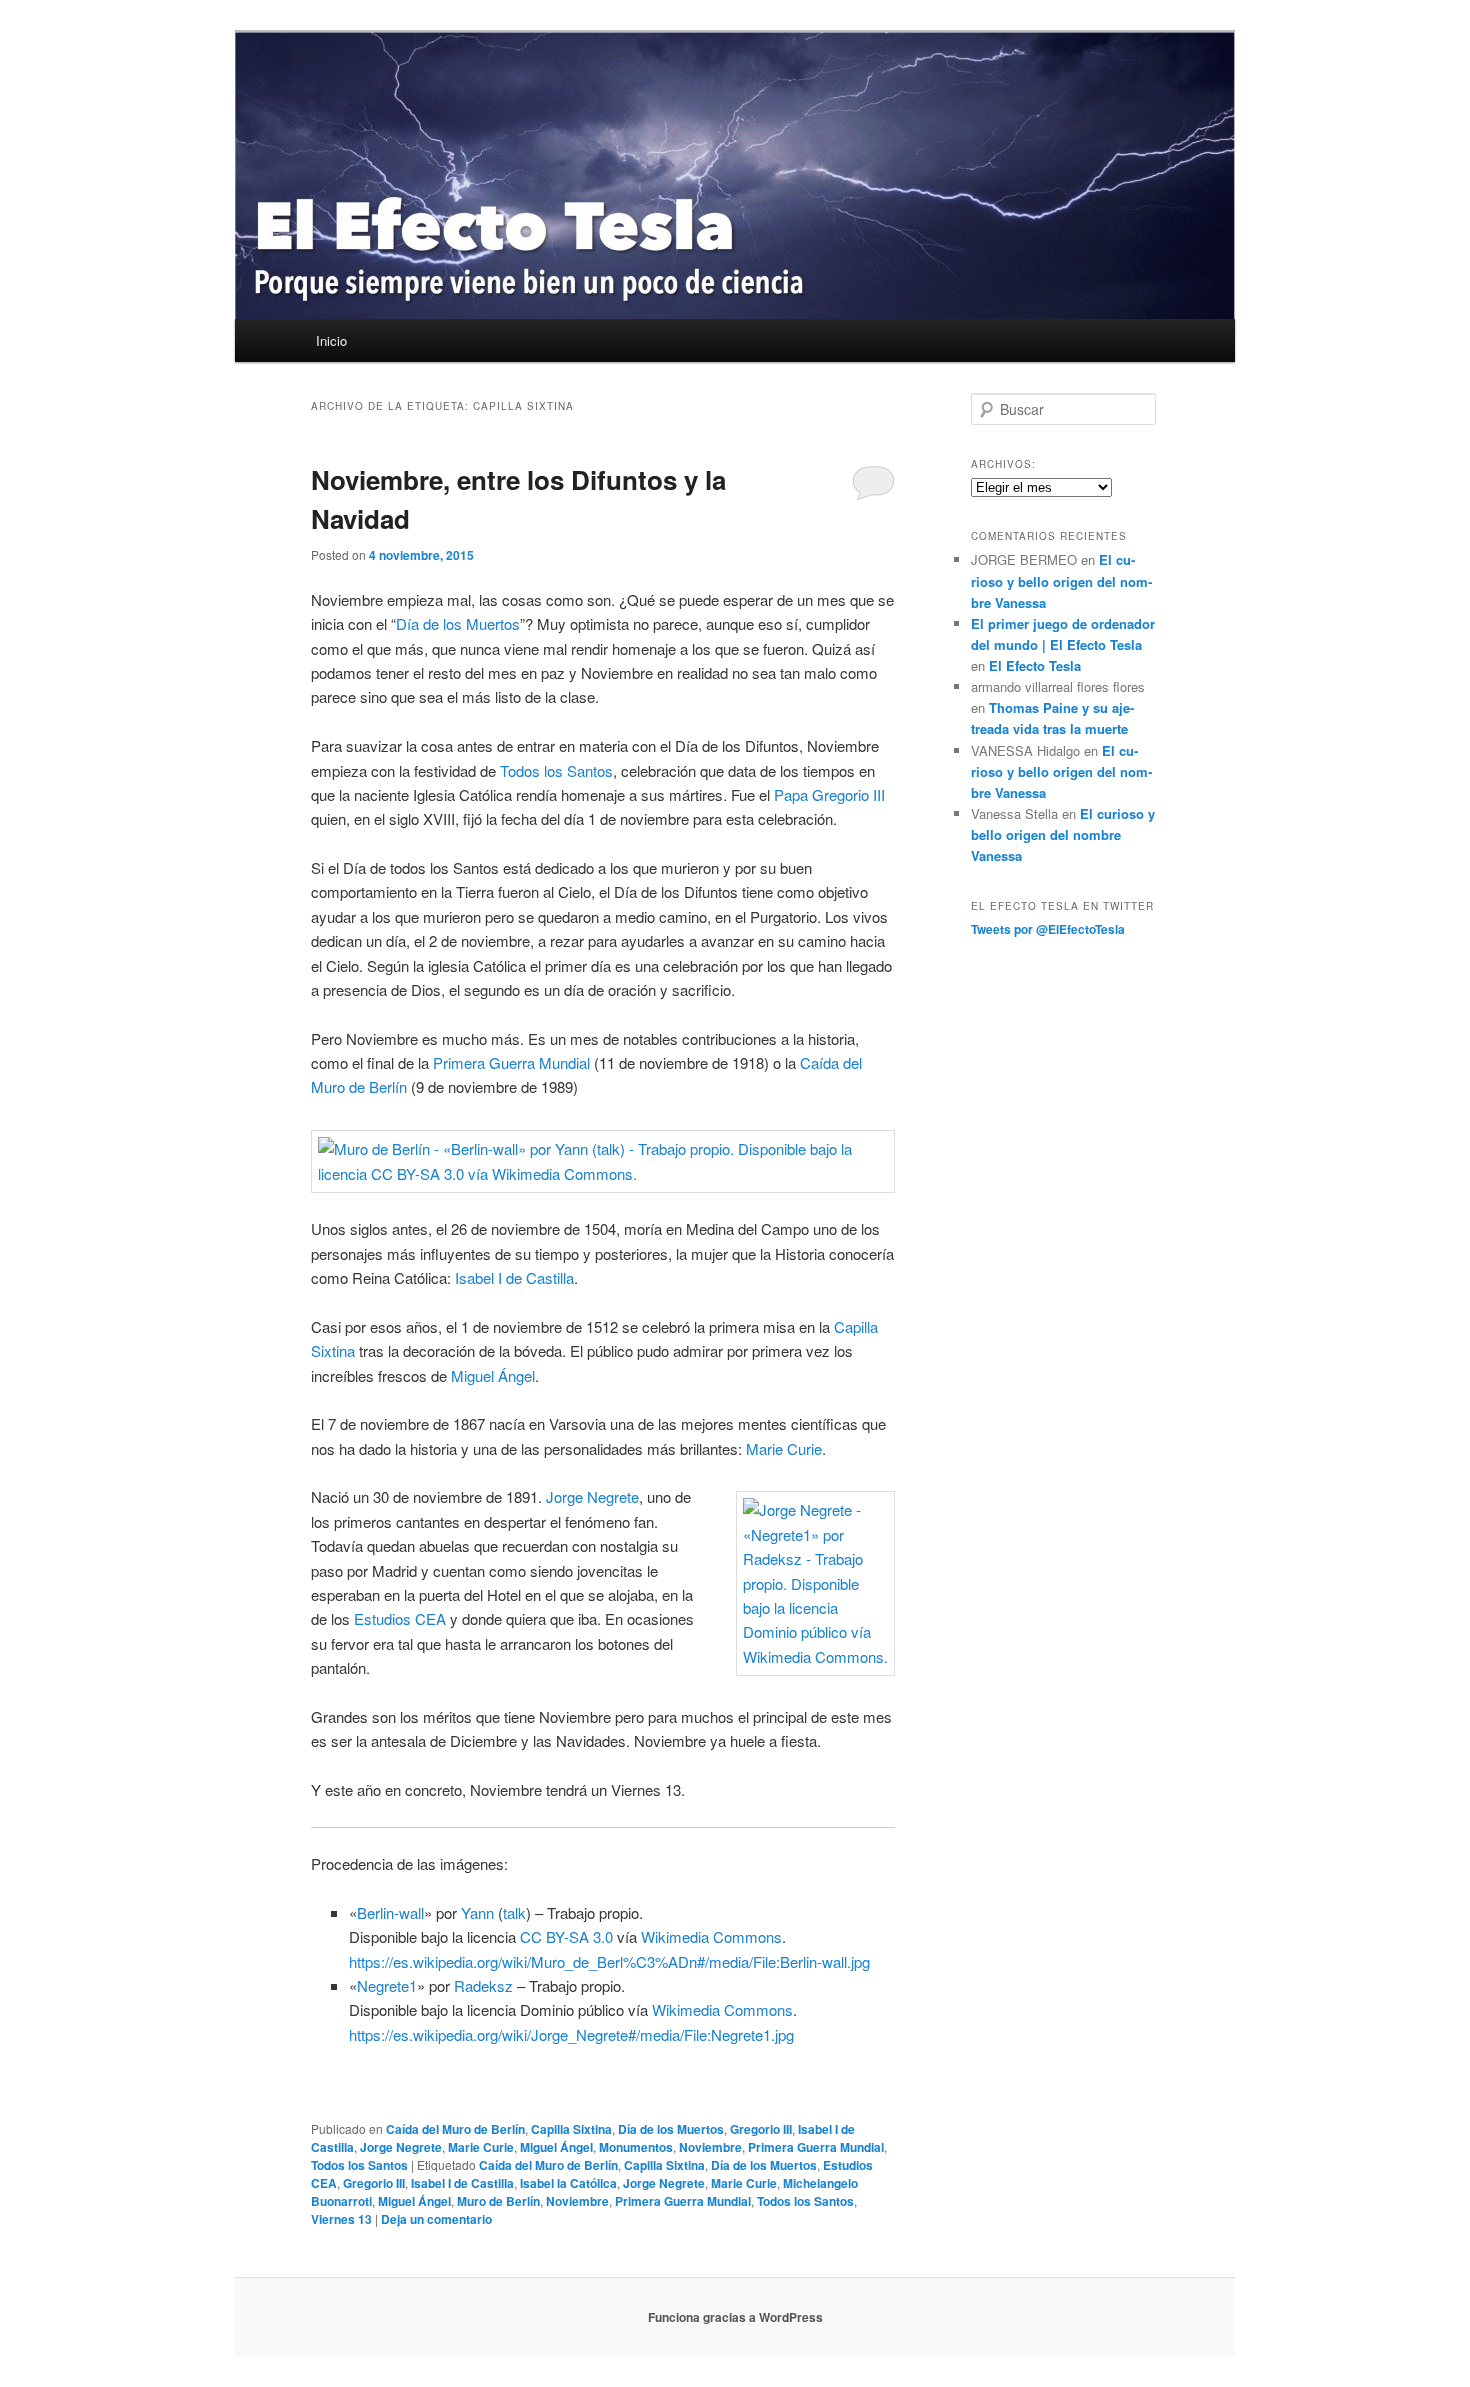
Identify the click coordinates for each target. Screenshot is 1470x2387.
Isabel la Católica (568, 2183)
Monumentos (636, 2147)
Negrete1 (387, 1985)
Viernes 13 (341, 2219)
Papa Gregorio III (829, 794)
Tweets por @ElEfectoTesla (1048, 929)
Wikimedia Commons (711, 1936)
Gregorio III (761, 2129)
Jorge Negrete (592, 1496)
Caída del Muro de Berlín (455, 2129)
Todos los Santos (556, 770)
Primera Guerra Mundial (511, 1062)
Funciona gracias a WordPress (735, 2317)
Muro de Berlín (498, 2201)
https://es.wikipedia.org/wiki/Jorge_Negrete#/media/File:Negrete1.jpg (571, 2034)
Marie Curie (784, 1448)
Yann (477, 1912)
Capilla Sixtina (571, 2129)
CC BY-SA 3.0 (566, 1936)
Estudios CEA (400, 1618)
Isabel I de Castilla (514, 1277)
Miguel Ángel (493, 1375)
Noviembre (710, 2147)
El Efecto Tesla (1035, 665)
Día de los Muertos (458, 623)
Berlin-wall (390, 1912)
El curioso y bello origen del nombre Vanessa (1061, 580)
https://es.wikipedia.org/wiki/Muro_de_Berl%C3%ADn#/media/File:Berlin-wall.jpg (609, 1961)
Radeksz (483, 1985)
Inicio (331, 340)
